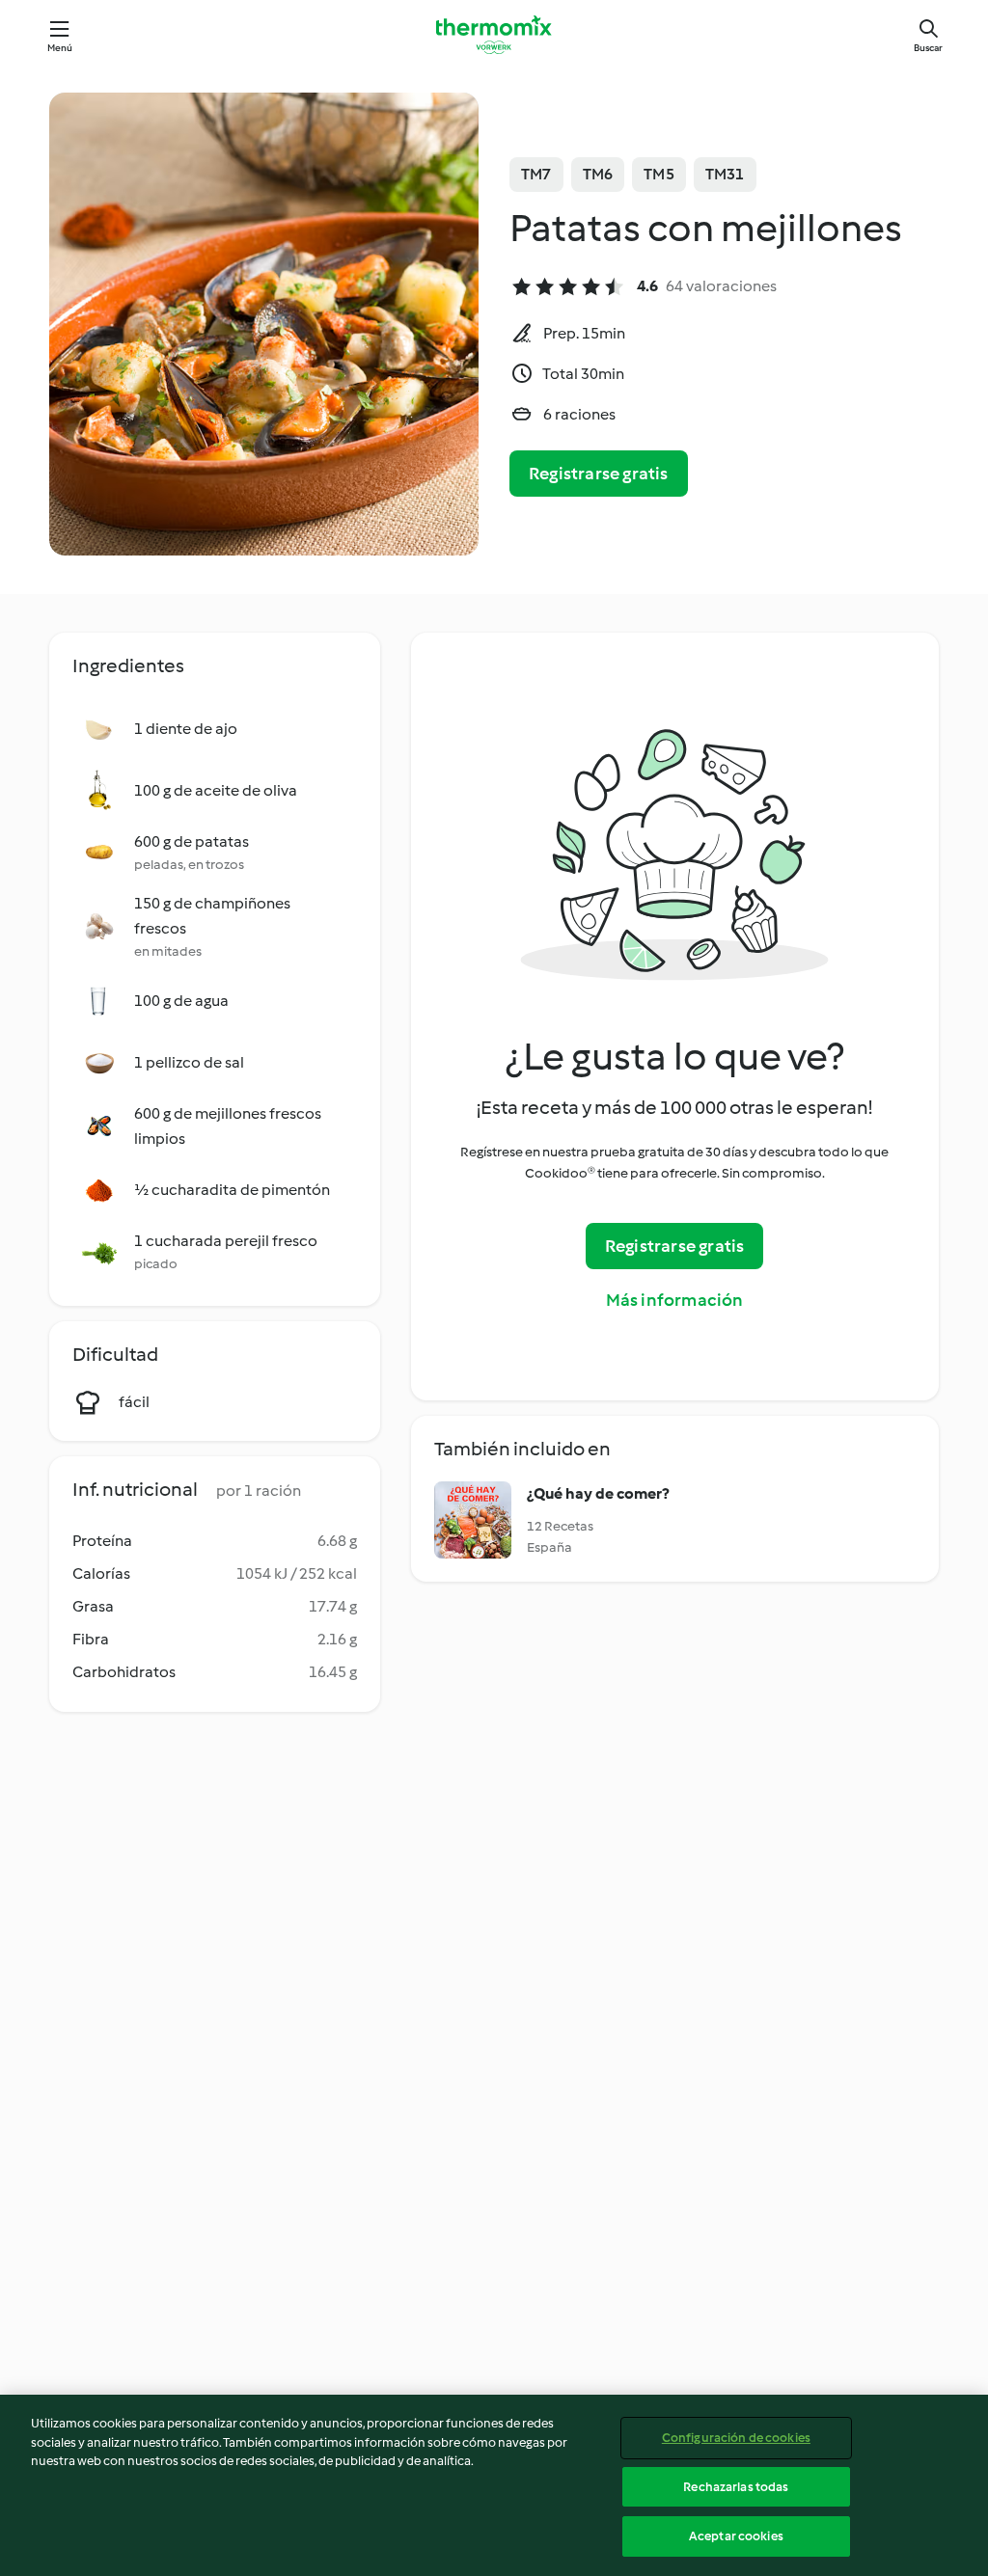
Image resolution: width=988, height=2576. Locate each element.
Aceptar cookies (736, 2536)
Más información (675, 1300)
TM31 (725, 174)
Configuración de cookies (736, 2438)
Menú (60, 48)
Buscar (928, 48)
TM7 (536, 174)
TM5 (659, 174)
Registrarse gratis (599, 474)
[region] (494, 2485)
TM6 (598, 174)
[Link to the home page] (494, 35)
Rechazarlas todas (736, 2487)
